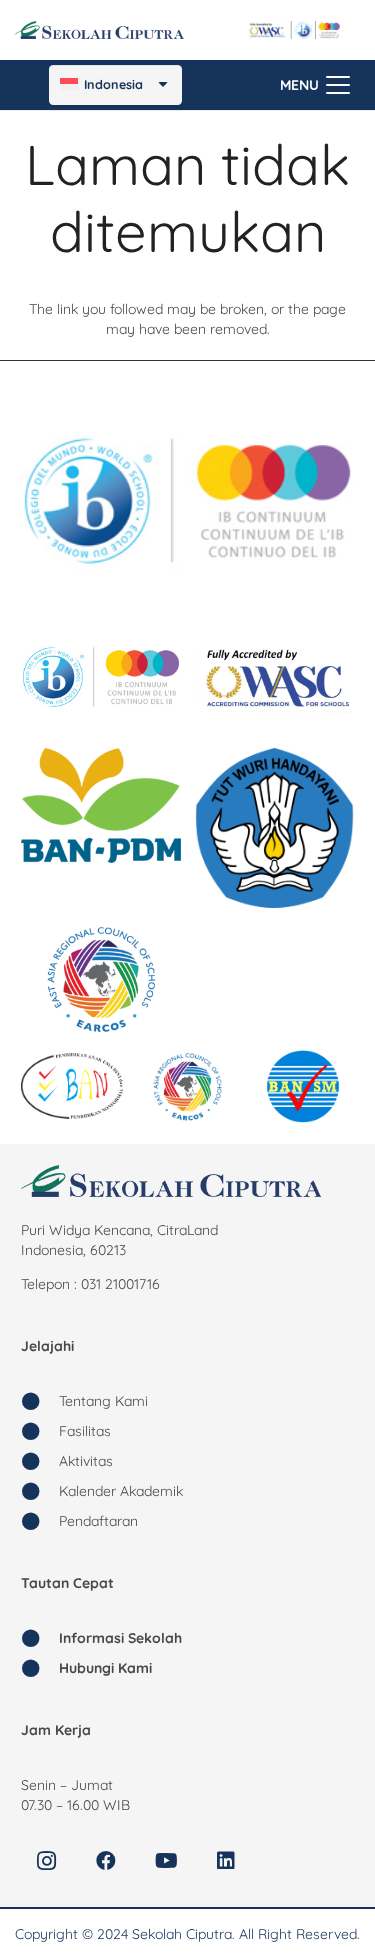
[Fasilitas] (40, 1431)
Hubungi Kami (105, 1668)
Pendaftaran (98, 1521)
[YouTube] (166, 1861)
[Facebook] (106, 1861)
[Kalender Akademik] (40, 1491)
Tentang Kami (103, 1401)
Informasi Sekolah (120, 1638)
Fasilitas (85, 1431)
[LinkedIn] (226, 1861)
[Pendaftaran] (40, 1521)
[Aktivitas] (40, 1461)
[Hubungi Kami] (40, 1668)
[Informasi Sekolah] (40, 1638)
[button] (315, 85)
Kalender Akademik (121, 1491)
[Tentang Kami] (40, 1401)
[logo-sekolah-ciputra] (99, 30)
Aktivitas (86, 1461)
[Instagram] (46, 1861)
